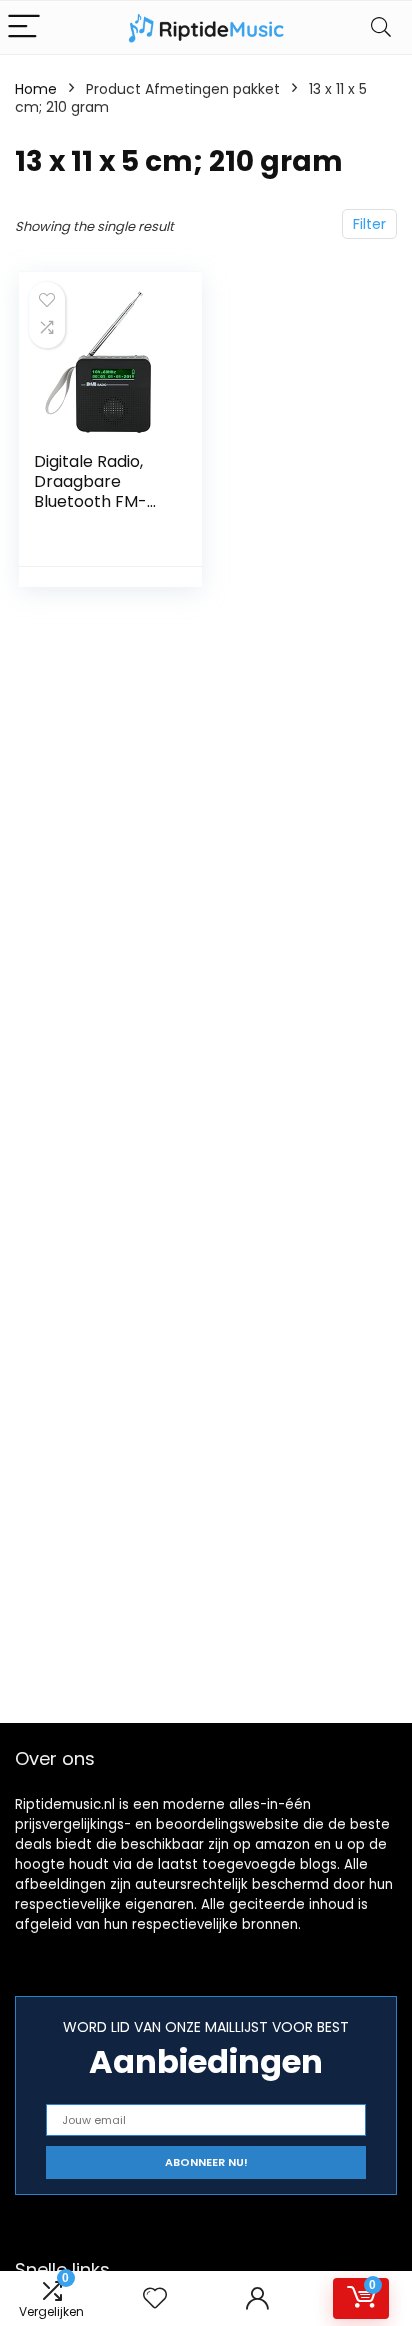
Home (36, 89)
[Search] (381, 27)
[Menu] (24, 27)
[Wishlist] (155, 2298)
